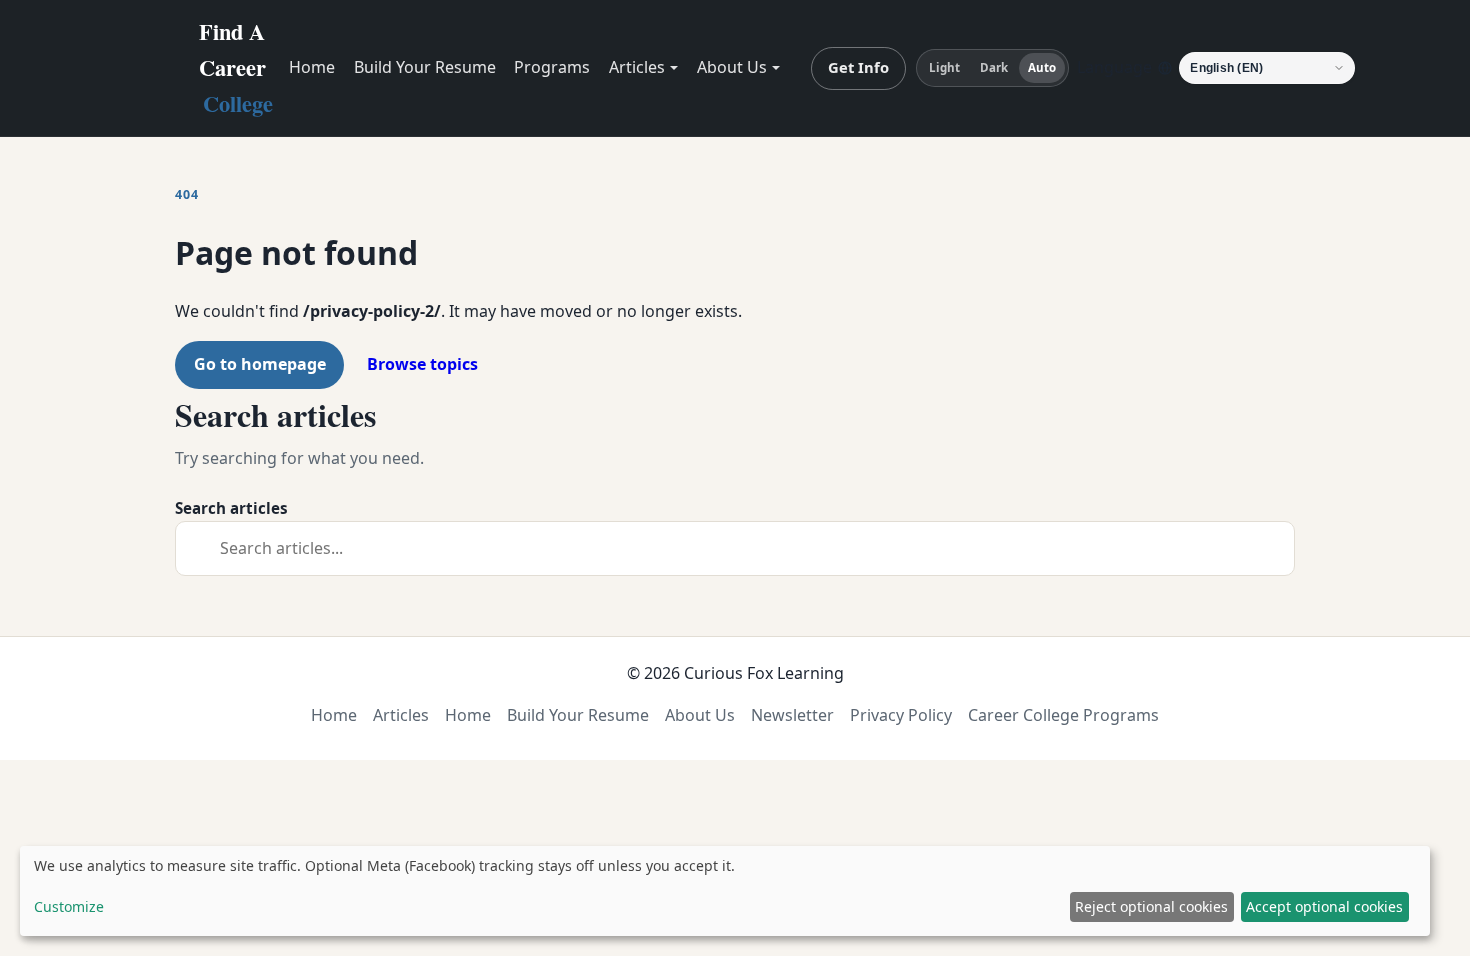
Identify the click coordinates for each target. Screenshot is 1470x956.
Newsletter (792, 715)
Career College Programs (1063, 715)
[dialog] (725, 891)
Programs (552, 67)
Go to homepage (260, 364)
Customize (69, 906)
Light (945, 67)
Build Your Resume (425, 67)
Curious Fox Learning (764, 673)
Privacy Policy (901, 715)
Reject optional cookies (1151, 906)
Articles (637, 67)
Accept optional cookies (1324, 906)
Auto (1042, 67)
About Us (732, 67)
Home (312, 67)
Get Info (858, 67)
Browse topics (422, 364)
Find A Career (236, 67)
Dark (994, 67)
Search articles (231, 508)
